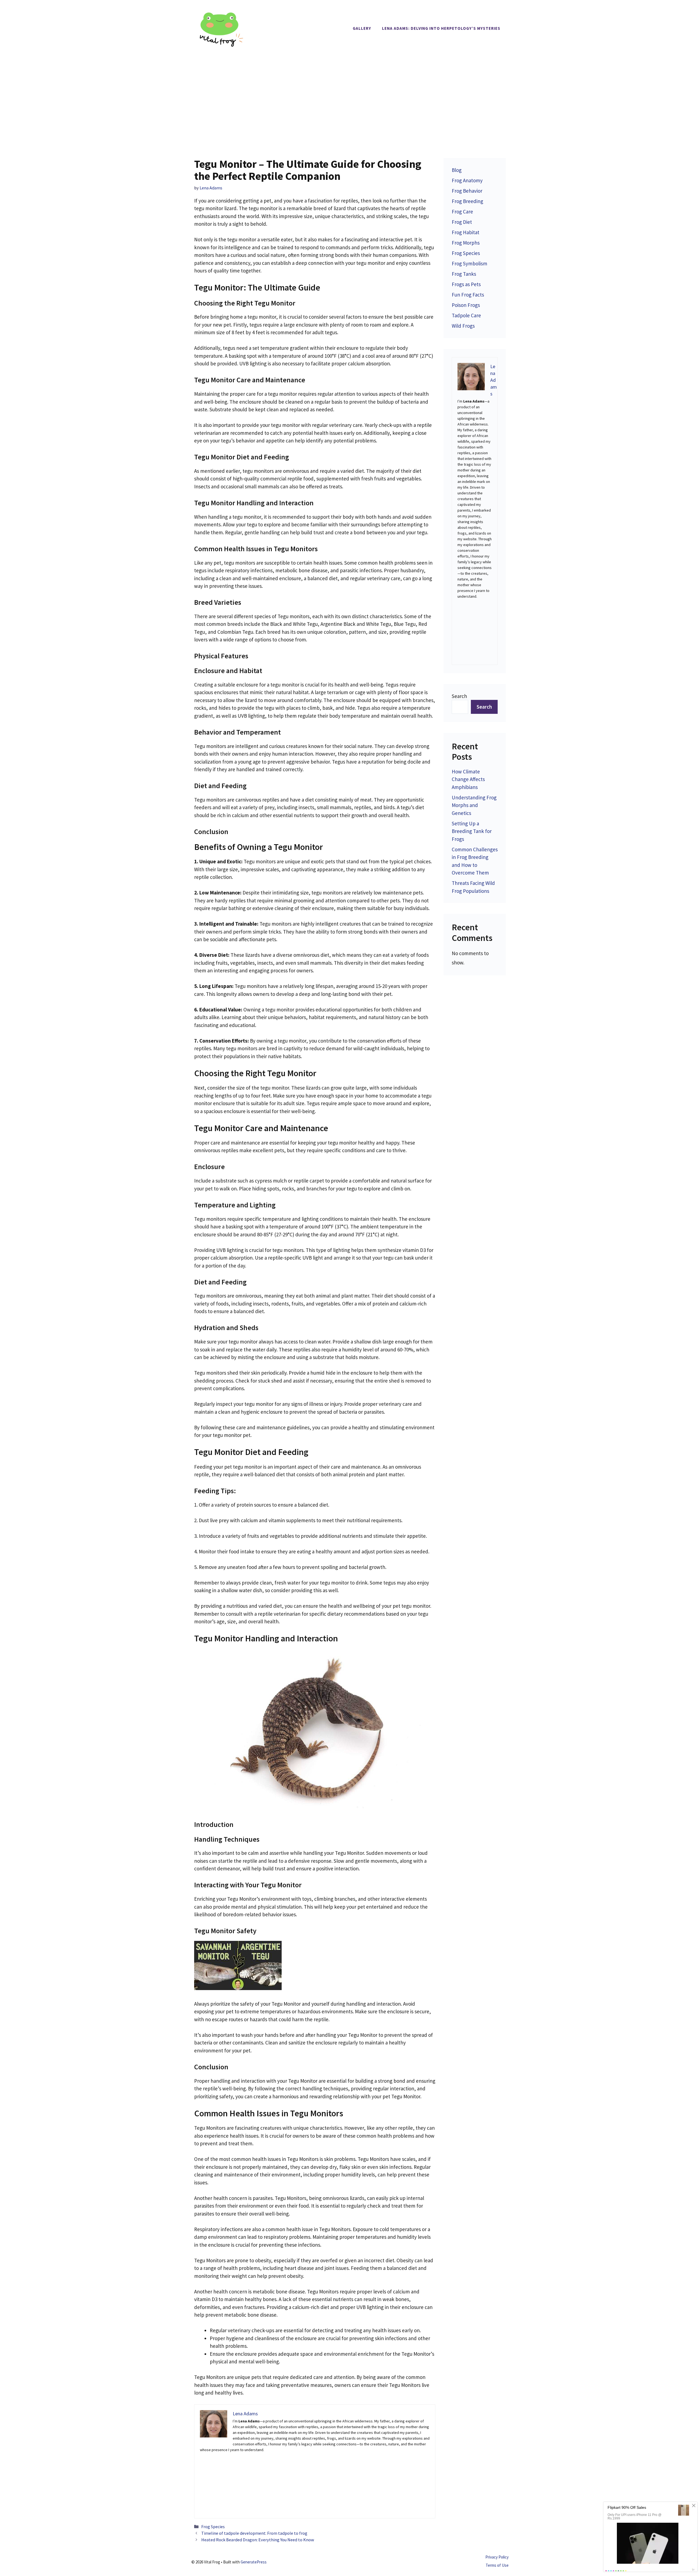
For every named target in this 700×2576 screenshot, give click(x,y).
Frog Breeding (467, 201)
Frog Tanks (464, 274)
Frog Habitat (466, 232)
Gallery (362, 28)
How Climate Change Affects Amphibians (468, 779)
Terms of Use (497, 2565)
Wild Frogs (463, 326)
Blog (457, 170)
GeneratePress (254, 2562)
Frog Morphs (466, 243)
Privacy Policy (497, 2557)
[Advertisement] (350, 98)
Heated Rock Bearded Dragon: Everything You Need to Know (258, 2540)
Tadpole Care (466, 315)
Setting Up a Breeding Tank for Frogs (472, 831)
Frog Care (462, 212)
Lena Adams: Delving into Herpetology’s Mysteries (441, 28)
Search (459, 696)
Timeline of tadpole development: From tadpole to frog (254, 2533)
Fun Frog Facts (468, 295)
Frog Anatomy (467, 180)
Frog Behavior (467, 191)
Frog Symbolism (469, 263)
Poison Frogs (466, 305)
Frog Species (213, 2527)
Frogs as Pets (466, 284)
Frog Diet (462, 222)
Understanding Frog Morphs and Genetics (474, 805)
